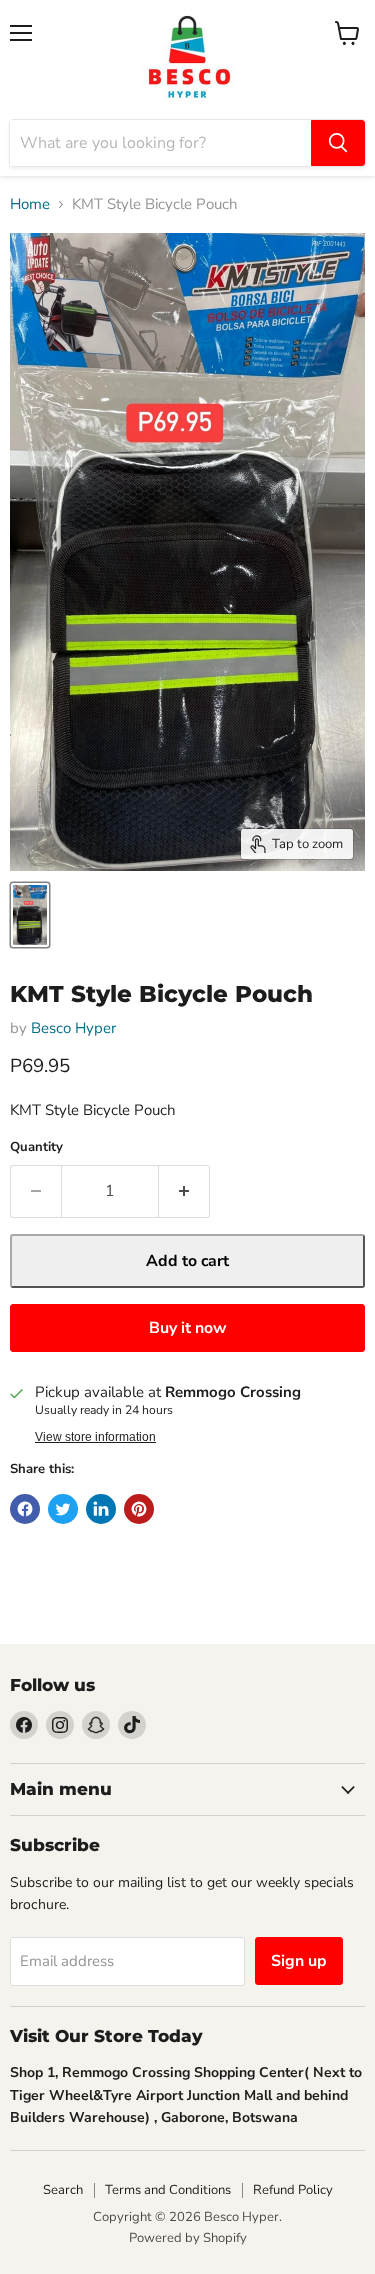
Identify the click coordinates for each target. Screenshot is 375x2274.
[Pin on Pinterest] (139, 1509)
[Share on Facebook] (25, 1509)
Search (63, 2190)
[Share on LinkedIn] (101, 1509)
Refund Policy (293, 2190)
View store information (95, 1437)
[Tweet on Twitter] (63, 1509)
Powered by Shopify (188, 2238)
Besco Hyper (73, 1028)
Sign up (299, 1961)
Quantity (36, 1147)
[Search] (338, 143)
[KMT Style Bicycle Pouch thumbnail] (30, 915)
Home (30, 204)
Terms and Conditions (168, 2190)
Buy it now (188, 1328)
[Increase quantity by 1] (184, 1191)
